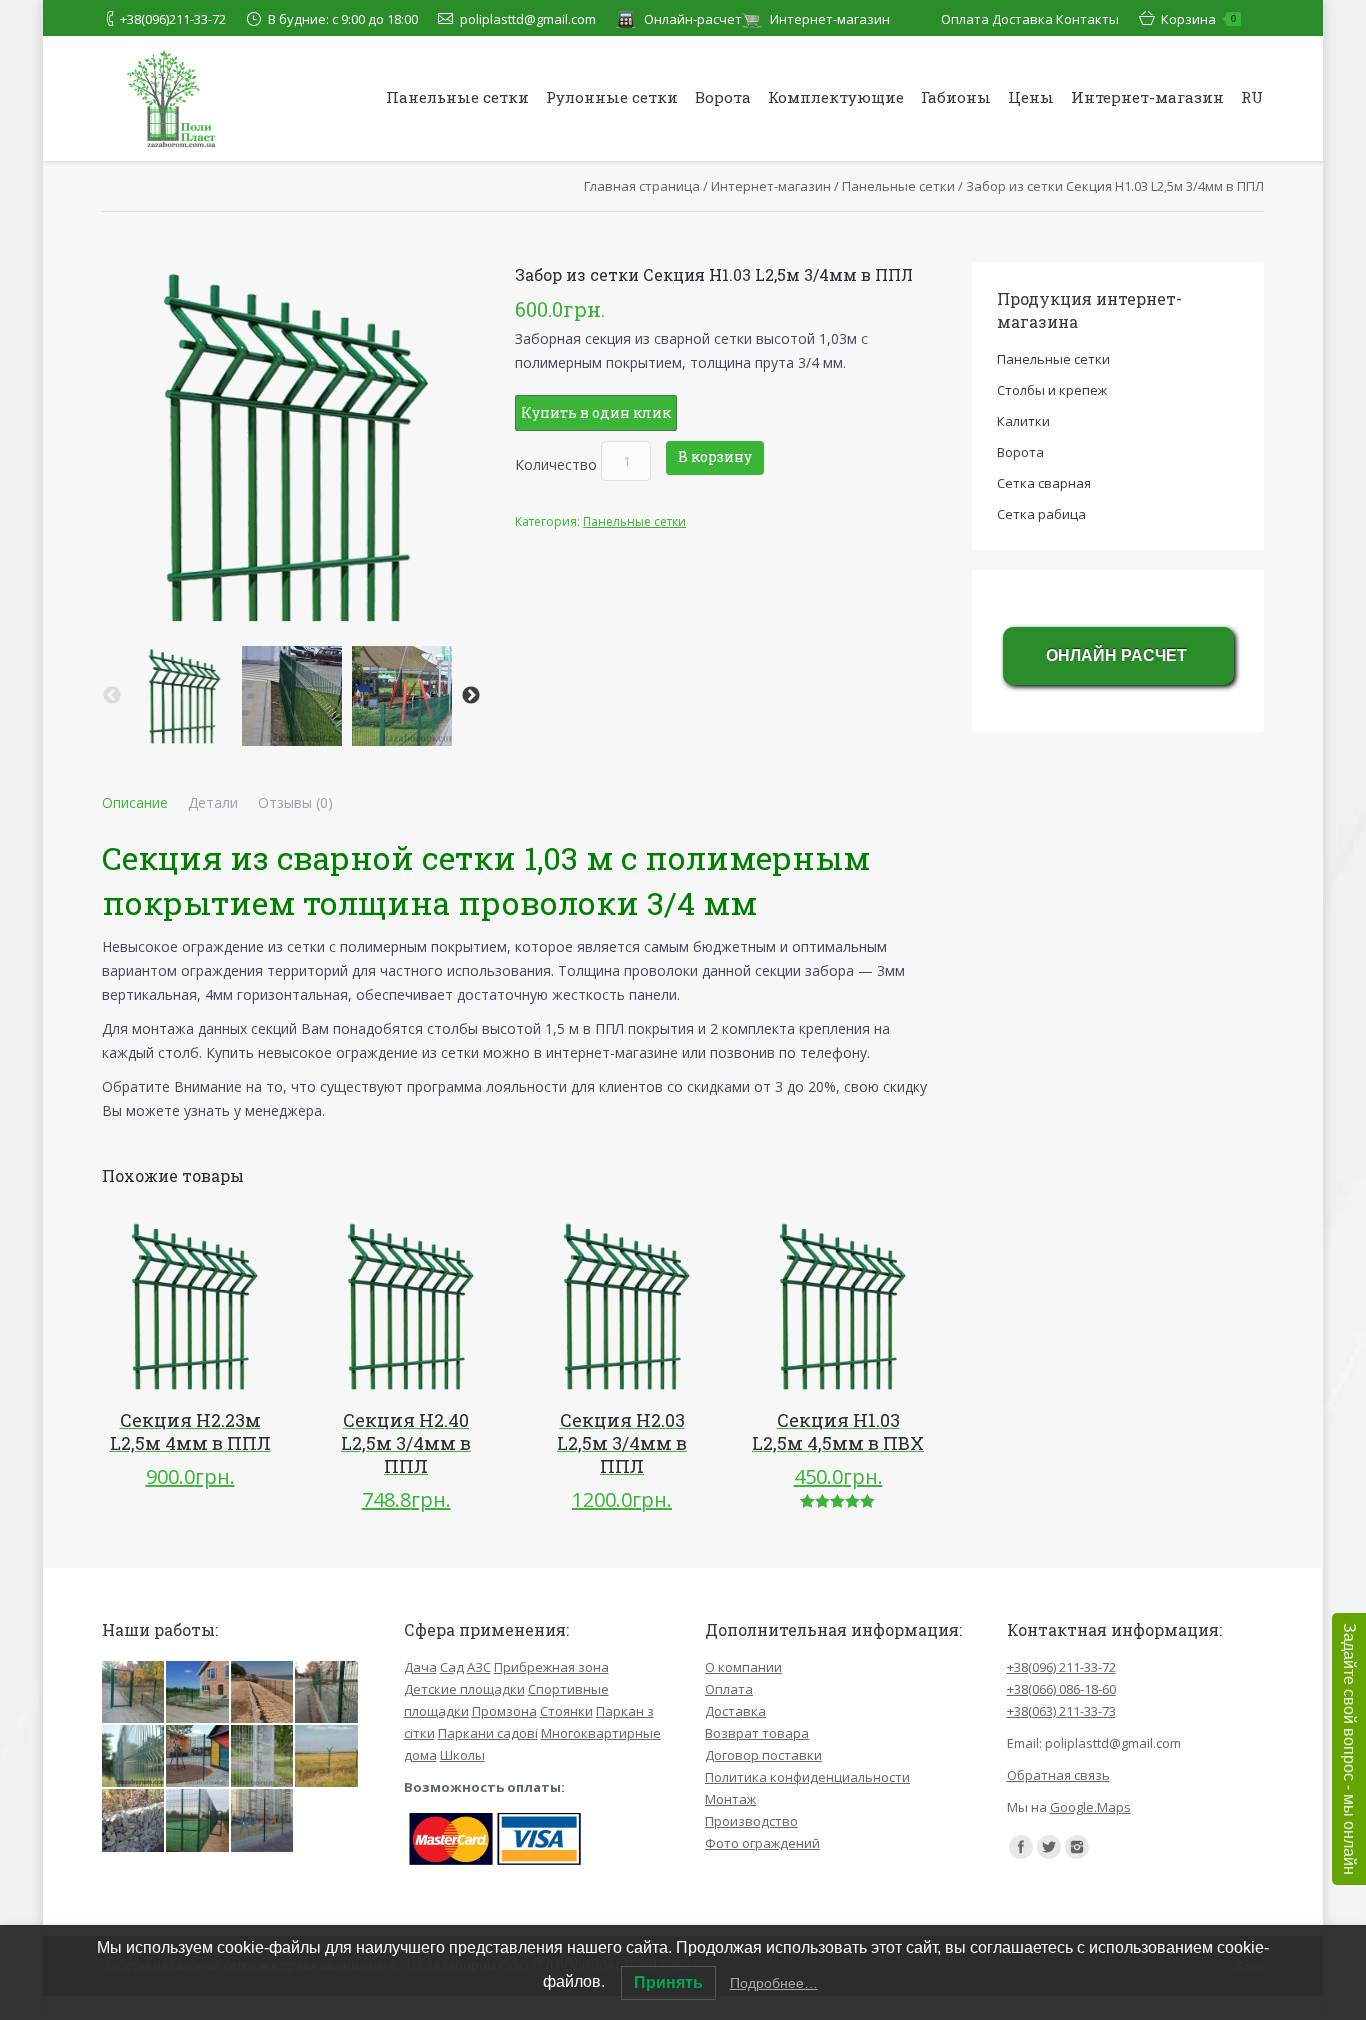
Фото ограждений (762, 1843)
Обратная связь (1058, 1775)
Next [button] (471, 696)
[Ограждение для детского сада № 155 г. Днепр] (134, 1693)
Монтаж (730, 1799)
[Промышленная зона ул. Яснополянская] (134, 1757)
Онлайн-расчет (693, 19)
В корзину (715, 456)
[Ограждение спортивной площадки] (198, 1821)
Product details (218, 1306)
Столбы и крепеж (1052, 390)
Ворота (1020, 452)
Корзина (1198, 19)
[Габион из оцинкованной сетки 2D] (134, 1821)
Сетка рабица (1041, 514)
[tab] (135, 803)
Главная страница (642, 186)
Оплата (965, 19)
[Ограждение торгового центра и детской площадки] (198, 1757)
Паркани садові (488, 1733)
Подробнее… (774, 1983)
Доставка (1022, 19)
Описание (135, 802)
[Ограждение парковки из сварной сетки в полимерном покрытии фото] (263, 1757)
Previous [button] (112, 696)
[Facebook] (1021, 1847)
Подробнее (162, 1306)
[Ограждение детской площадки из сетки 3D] (263, 1821)
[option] (182, 696)
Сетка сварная (1044, 483)
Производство (751, 1821)
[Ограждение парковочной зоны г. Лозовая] (327, 1693)
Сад (452, 1667)
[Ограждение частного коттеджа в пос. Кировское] (198, 1693)
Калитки (1023, 421)
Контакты (1087, 19)
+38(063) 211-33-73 (1061, 1711)
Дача (420, 1667)
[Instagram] (1077, 1847)
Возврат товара (757, 1733)
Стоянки (566, 1711)
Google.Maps (1090, 1807)
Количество (556, 463)
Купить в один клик (596, 412)
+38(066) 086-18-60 (1061, 1689)
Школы (462, 1755)
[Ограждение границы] (327, 1757)
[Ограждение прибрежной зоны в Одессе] (263, 1693)
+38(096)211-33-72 (173, 19)
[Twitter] (1049, 1847)
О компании (743, 1667)
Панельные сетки (898, 186)
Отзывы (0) (295, 802)
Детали (213, 802)
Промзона (504, 1711)
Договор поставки (763, 1755)
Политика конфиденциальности (807, 1777)
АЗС (479, 1667)
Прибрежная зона (551, 1667)
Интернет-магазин (830, 19)
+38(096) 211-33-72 (1061, 1667)
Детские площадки (464, 1689)
